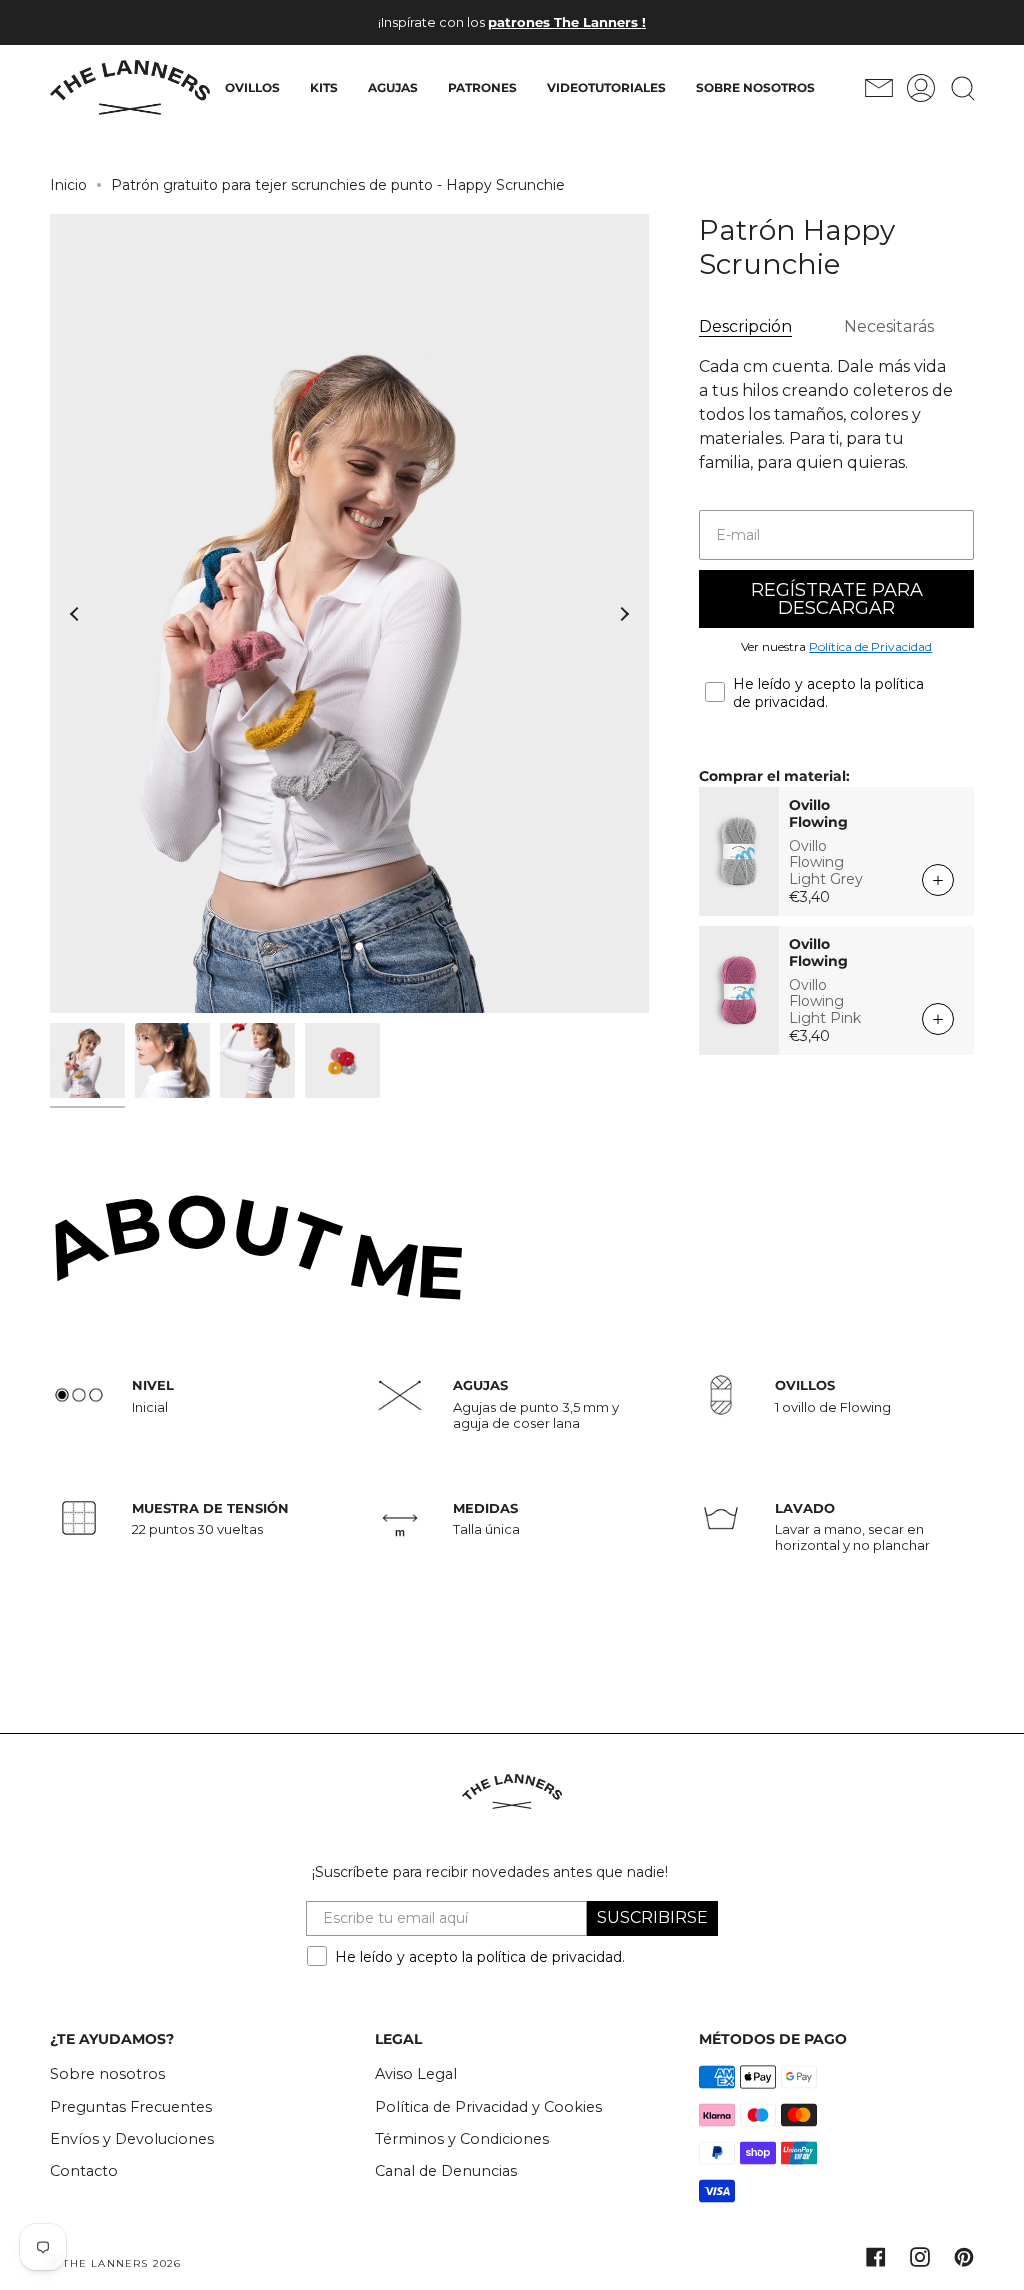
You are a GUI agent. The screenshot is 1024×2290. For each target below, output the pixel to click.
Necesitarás (889, 326)
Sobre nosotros (107, 2074)
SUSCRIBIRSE (652, 1917)
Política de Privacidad (870, 646)
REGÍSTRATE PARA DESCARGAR (837, 599)
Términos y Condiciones (462, 2139)
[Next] (624, 614)
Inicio (68, 185)
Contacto (84, 2171)
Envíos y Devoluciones (132, 2139)
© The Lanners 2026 (116, 2263)
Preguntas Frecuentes (131, 2107)
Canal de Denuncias (446, 2171)
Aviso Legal (416, 2074)
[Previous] (75, 614)
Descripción (745, 326)
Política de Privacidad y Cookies (488, 2107)
